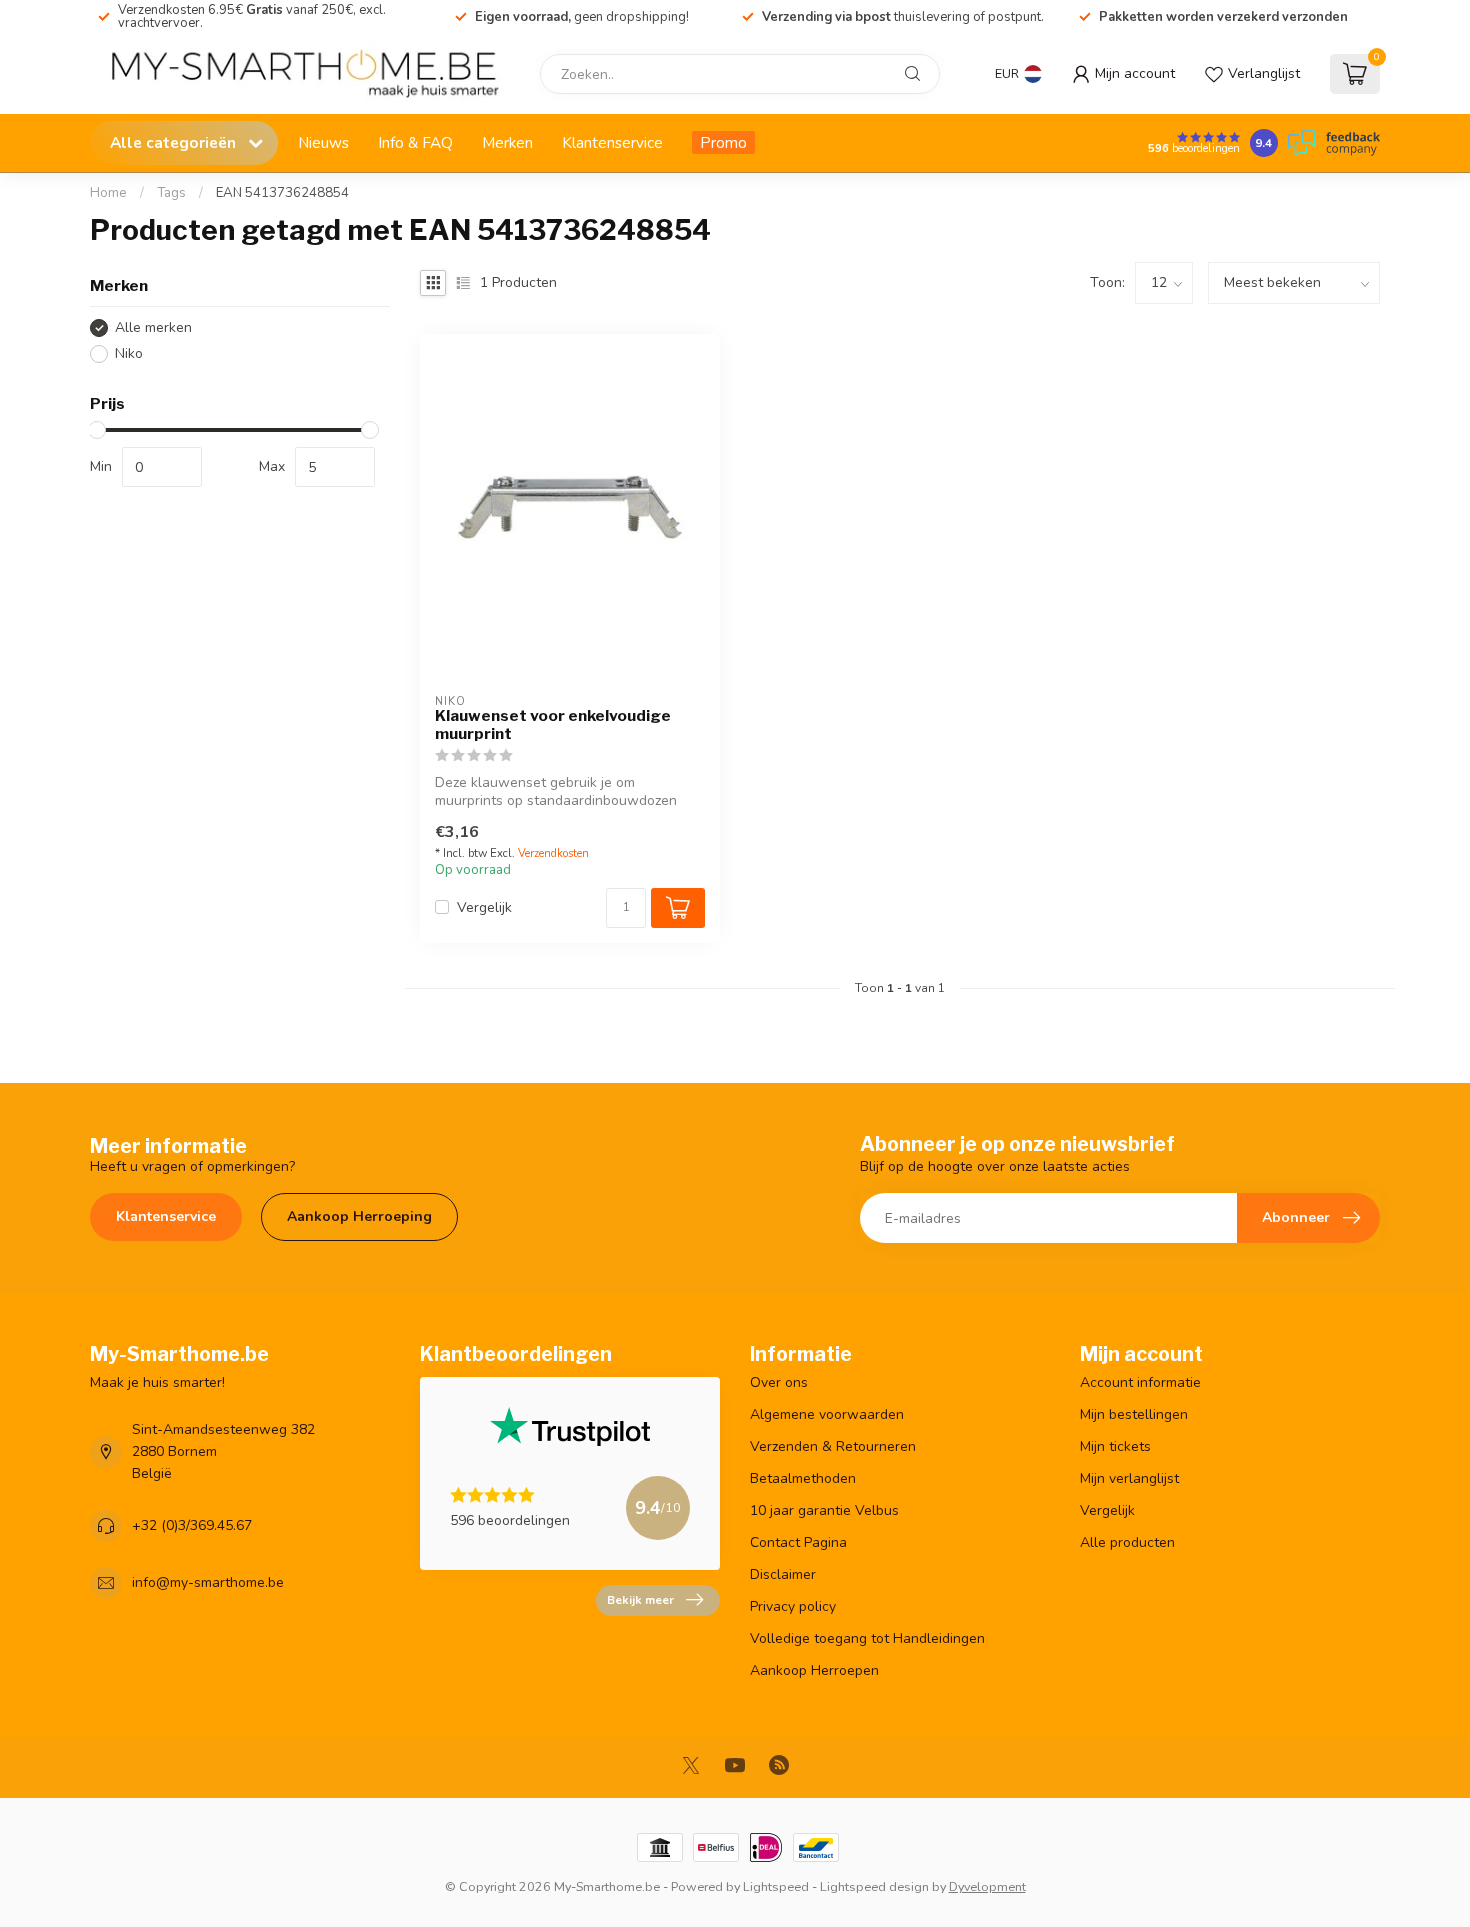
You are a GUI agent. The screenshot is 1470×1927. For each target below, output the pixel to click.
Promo (723, 142)
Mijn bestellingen (1134, 1414)
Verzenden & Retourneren (833, 1446)
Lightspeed (776, 1886)
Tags (171, 193)
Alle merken (153, 327)
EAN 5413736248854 (282, 193)
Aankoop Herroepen (814, 1670)
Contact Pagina (798, 1542)
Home (108, 193)
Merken (507, 142)
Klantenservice (612, 142)
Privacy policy (793, 1606)
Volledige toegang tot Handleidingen (867, 1638)
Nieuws (323, 142)
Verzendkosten (553, 853)
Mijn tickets (1115, 1446)
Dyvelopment (987, 1886)
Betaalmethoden (803, 1478)
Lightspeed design (874, 1886)
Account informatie (1140, 1382)
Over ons (779, 1382)
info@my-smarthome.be (208, 1582)
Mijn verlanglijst (1129, 1478)
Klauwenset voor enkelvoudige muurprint (553, 725)
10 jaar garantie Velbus (824, 1510)
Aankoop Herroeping (359, 1216)
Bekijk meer (640, 1600)
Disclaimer (783, 1574)
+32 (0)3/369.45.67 (192, 1525)
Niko (129, 353)
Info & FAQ (415, 142)
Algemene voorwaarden (827, 1414)
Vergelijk (484, 907)
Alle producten (1127, 1542)
